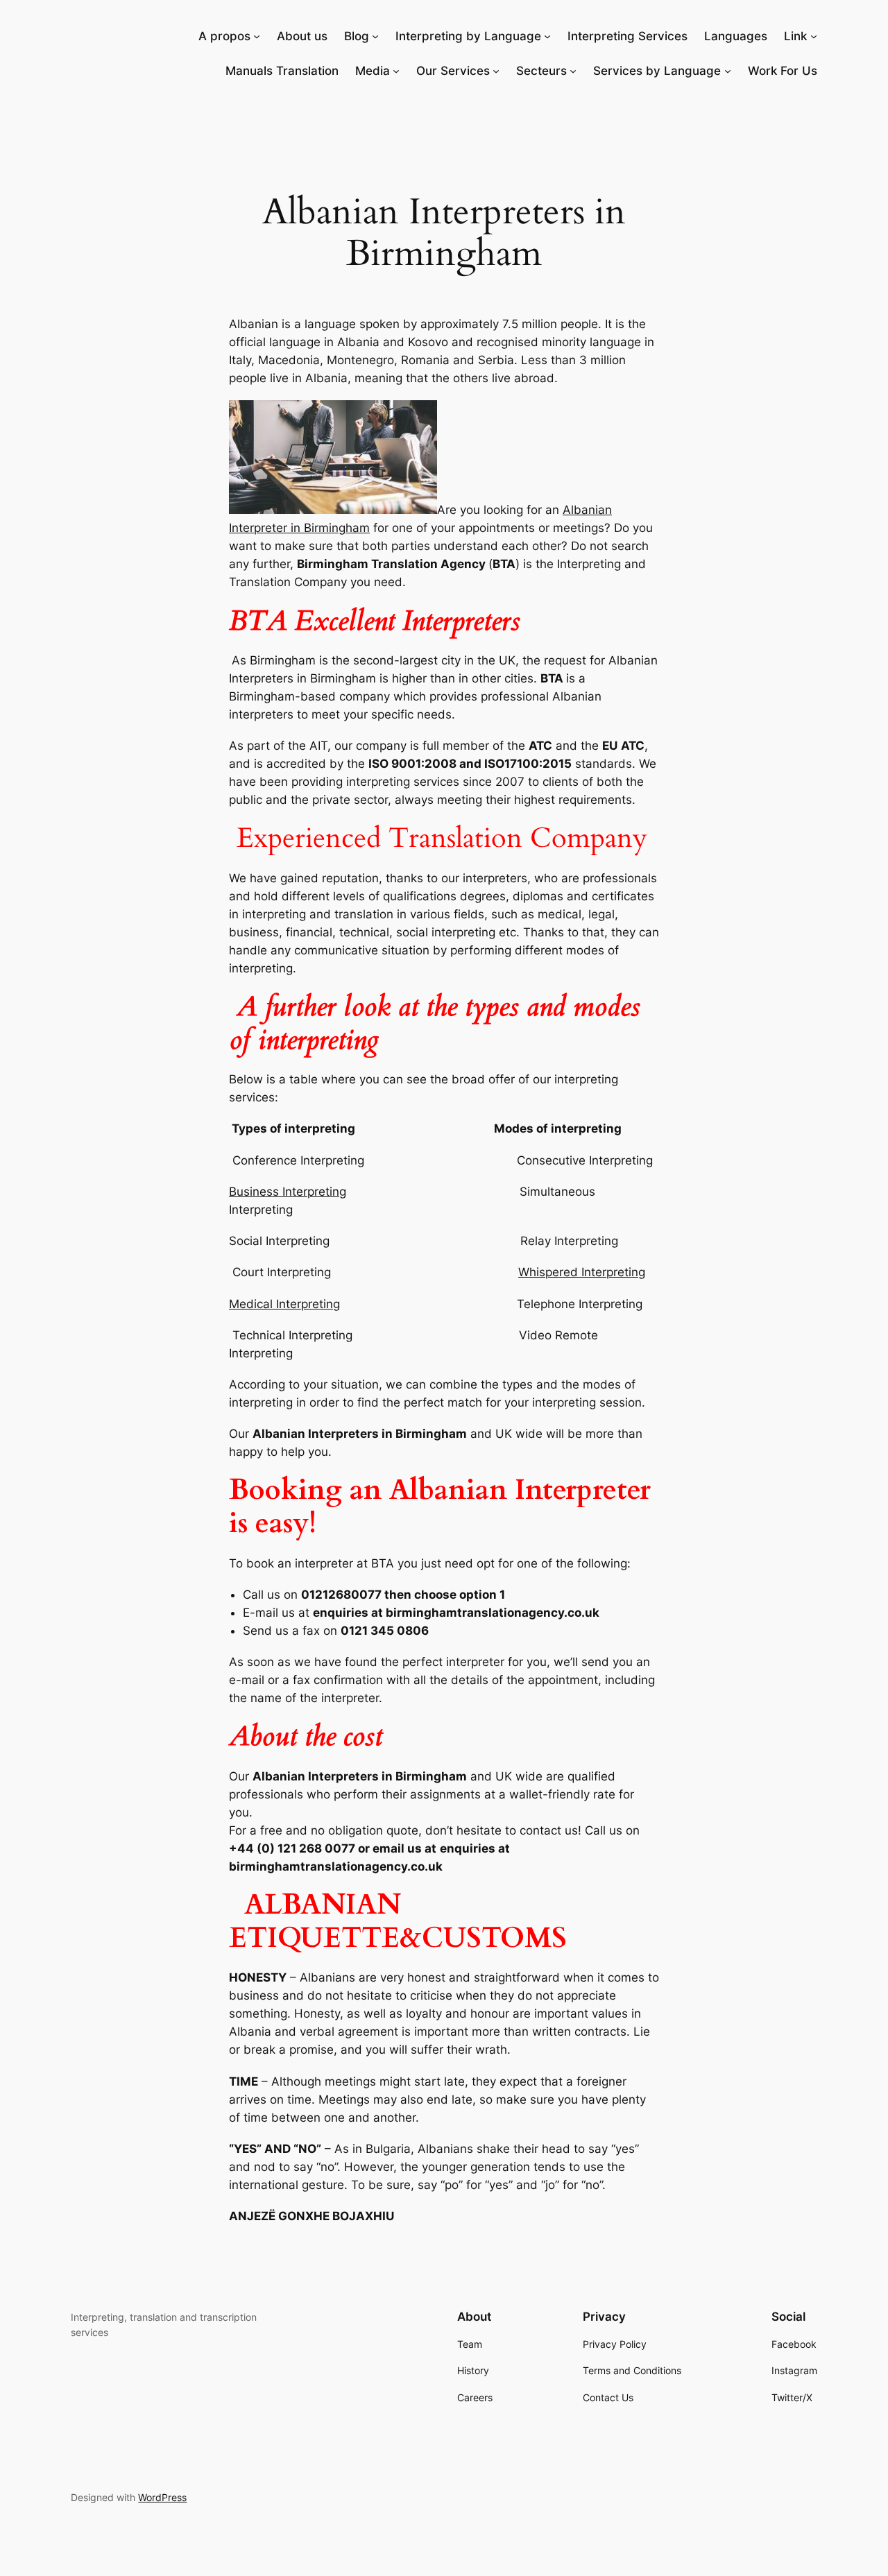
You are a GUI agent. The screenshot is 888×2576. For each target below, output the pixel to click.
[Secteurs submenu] (573, 71)
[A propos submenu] (257, 36)
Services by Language (657, 71)
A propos (224, 36)
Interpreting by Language (468, 36)
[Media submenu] (396, 71)
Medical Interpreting (284, 1304)
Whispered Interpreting (582, 1272)
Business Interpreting (288, 1192)
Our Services (453, 71)
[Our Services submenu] (496, 71)
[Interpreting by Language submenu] (547, 36)
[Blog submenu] (375, 36)
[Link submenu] (814, 36)
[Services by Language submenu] (728, 71)
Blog (357, 36)
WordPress (162, 2497)
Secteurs (541, 71)
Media (373, 71)
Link (795, 36)
